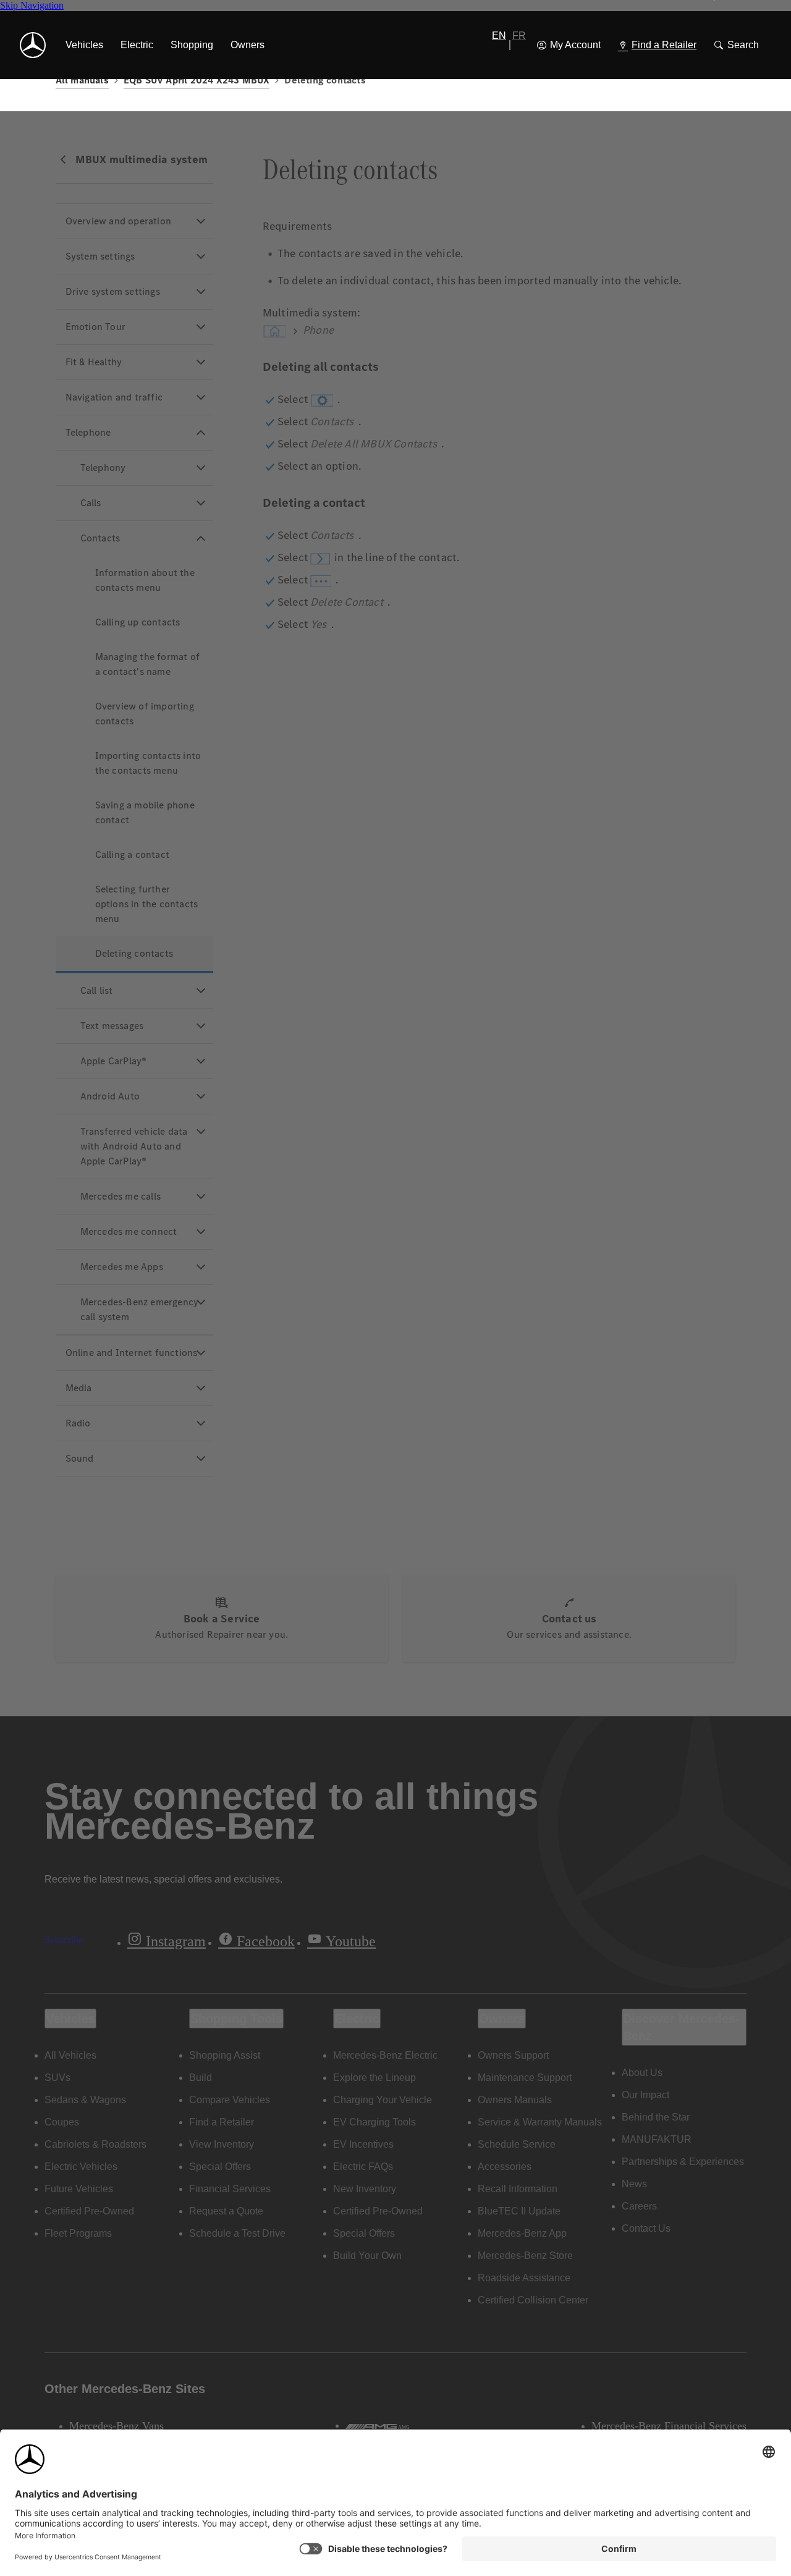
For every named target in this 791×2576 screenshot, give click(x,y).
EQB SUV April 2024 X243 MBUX (197, 80)
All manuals (82, 80)
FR (519, 36)
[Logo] (33, 45)
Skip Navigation (32, 5)
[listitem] (84, 45)
